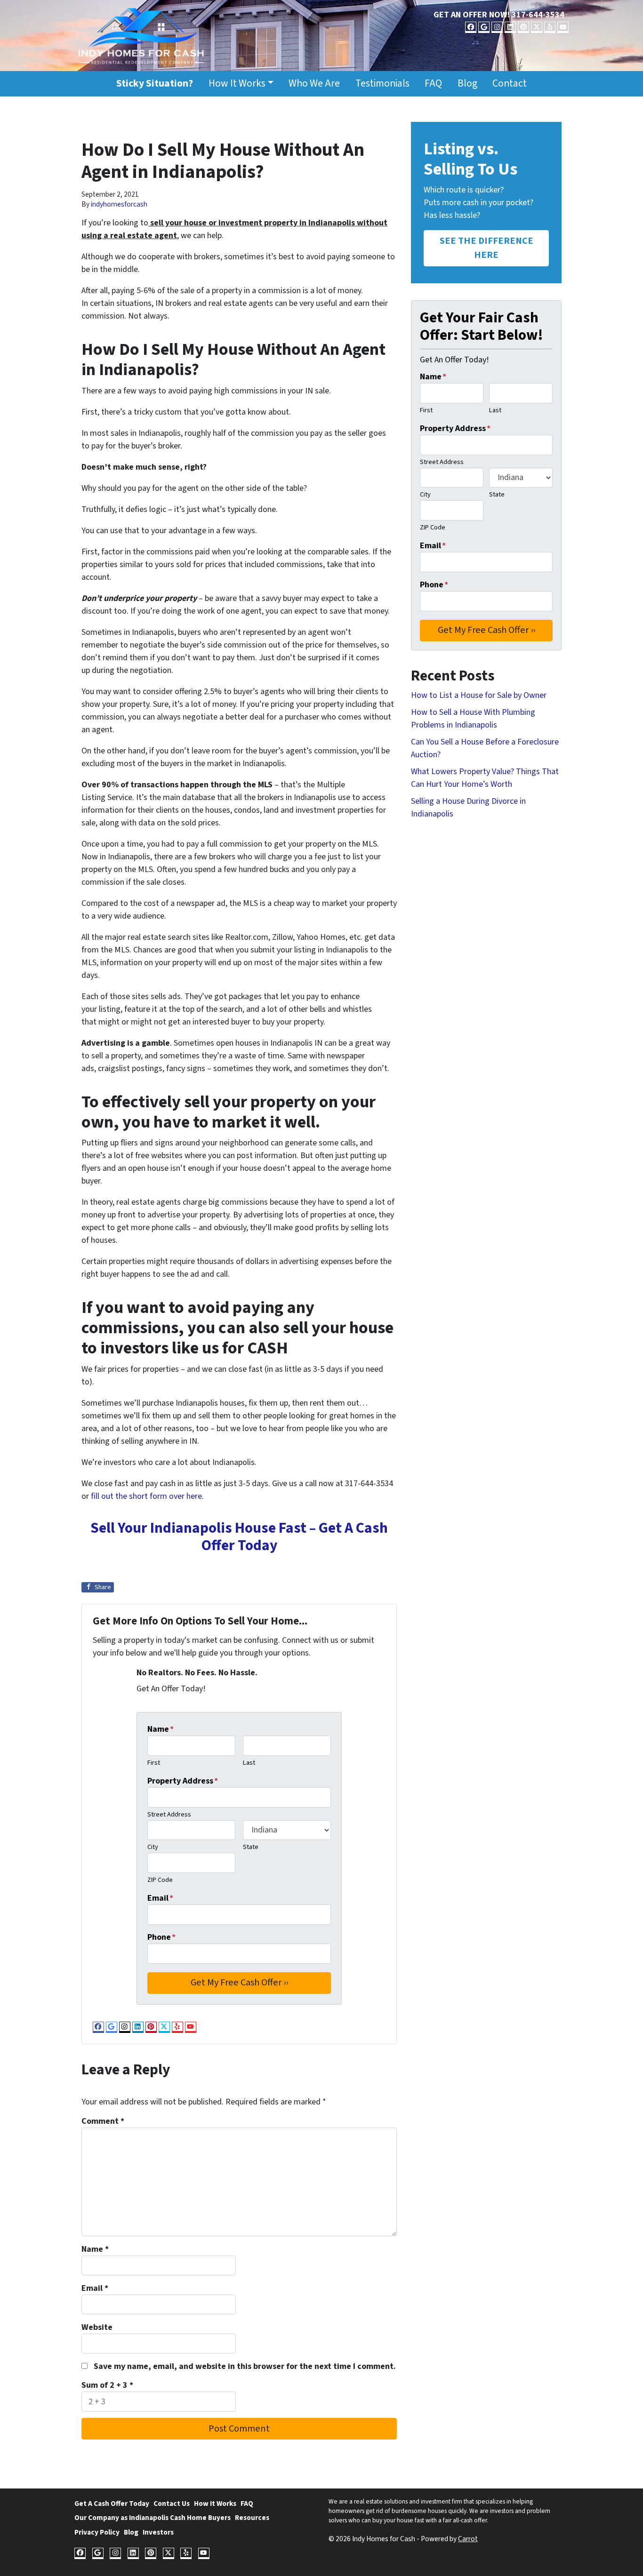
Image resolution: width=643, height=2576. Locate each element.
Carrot (468, 2539)
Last (249, 1763)
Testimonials (382, 84)
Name (161, 1729)
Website (97, 2327)
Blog (467, 84)
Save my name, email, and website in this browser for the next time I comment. (245, 2366)
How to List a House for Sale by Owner (479, 695)
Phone (161, 1937)
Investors (158, 2532)
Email (160, 1898)
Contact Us (172, 2504)
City (153, 1847)
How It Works (237, 84)
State (251, 1847)
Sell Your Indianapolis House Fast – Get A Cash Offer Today (239, 1537)
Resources (252, 2518)
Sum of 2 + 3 (107, 2385)
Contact (510, 84)
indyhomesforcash (119, 204)
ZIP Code (160, 1880)
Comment (103, 2121)
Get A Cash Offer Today (112, 2504)
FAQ (433, 84)
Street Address (169, 1814)
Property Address (183, 1781)
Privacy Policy (97, 2532)
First (154, 1763)
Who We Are (314, 84)
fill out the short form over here (146, 1496)
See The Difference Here (486, 248)
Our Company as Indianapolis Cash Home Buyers (153, 2518)
